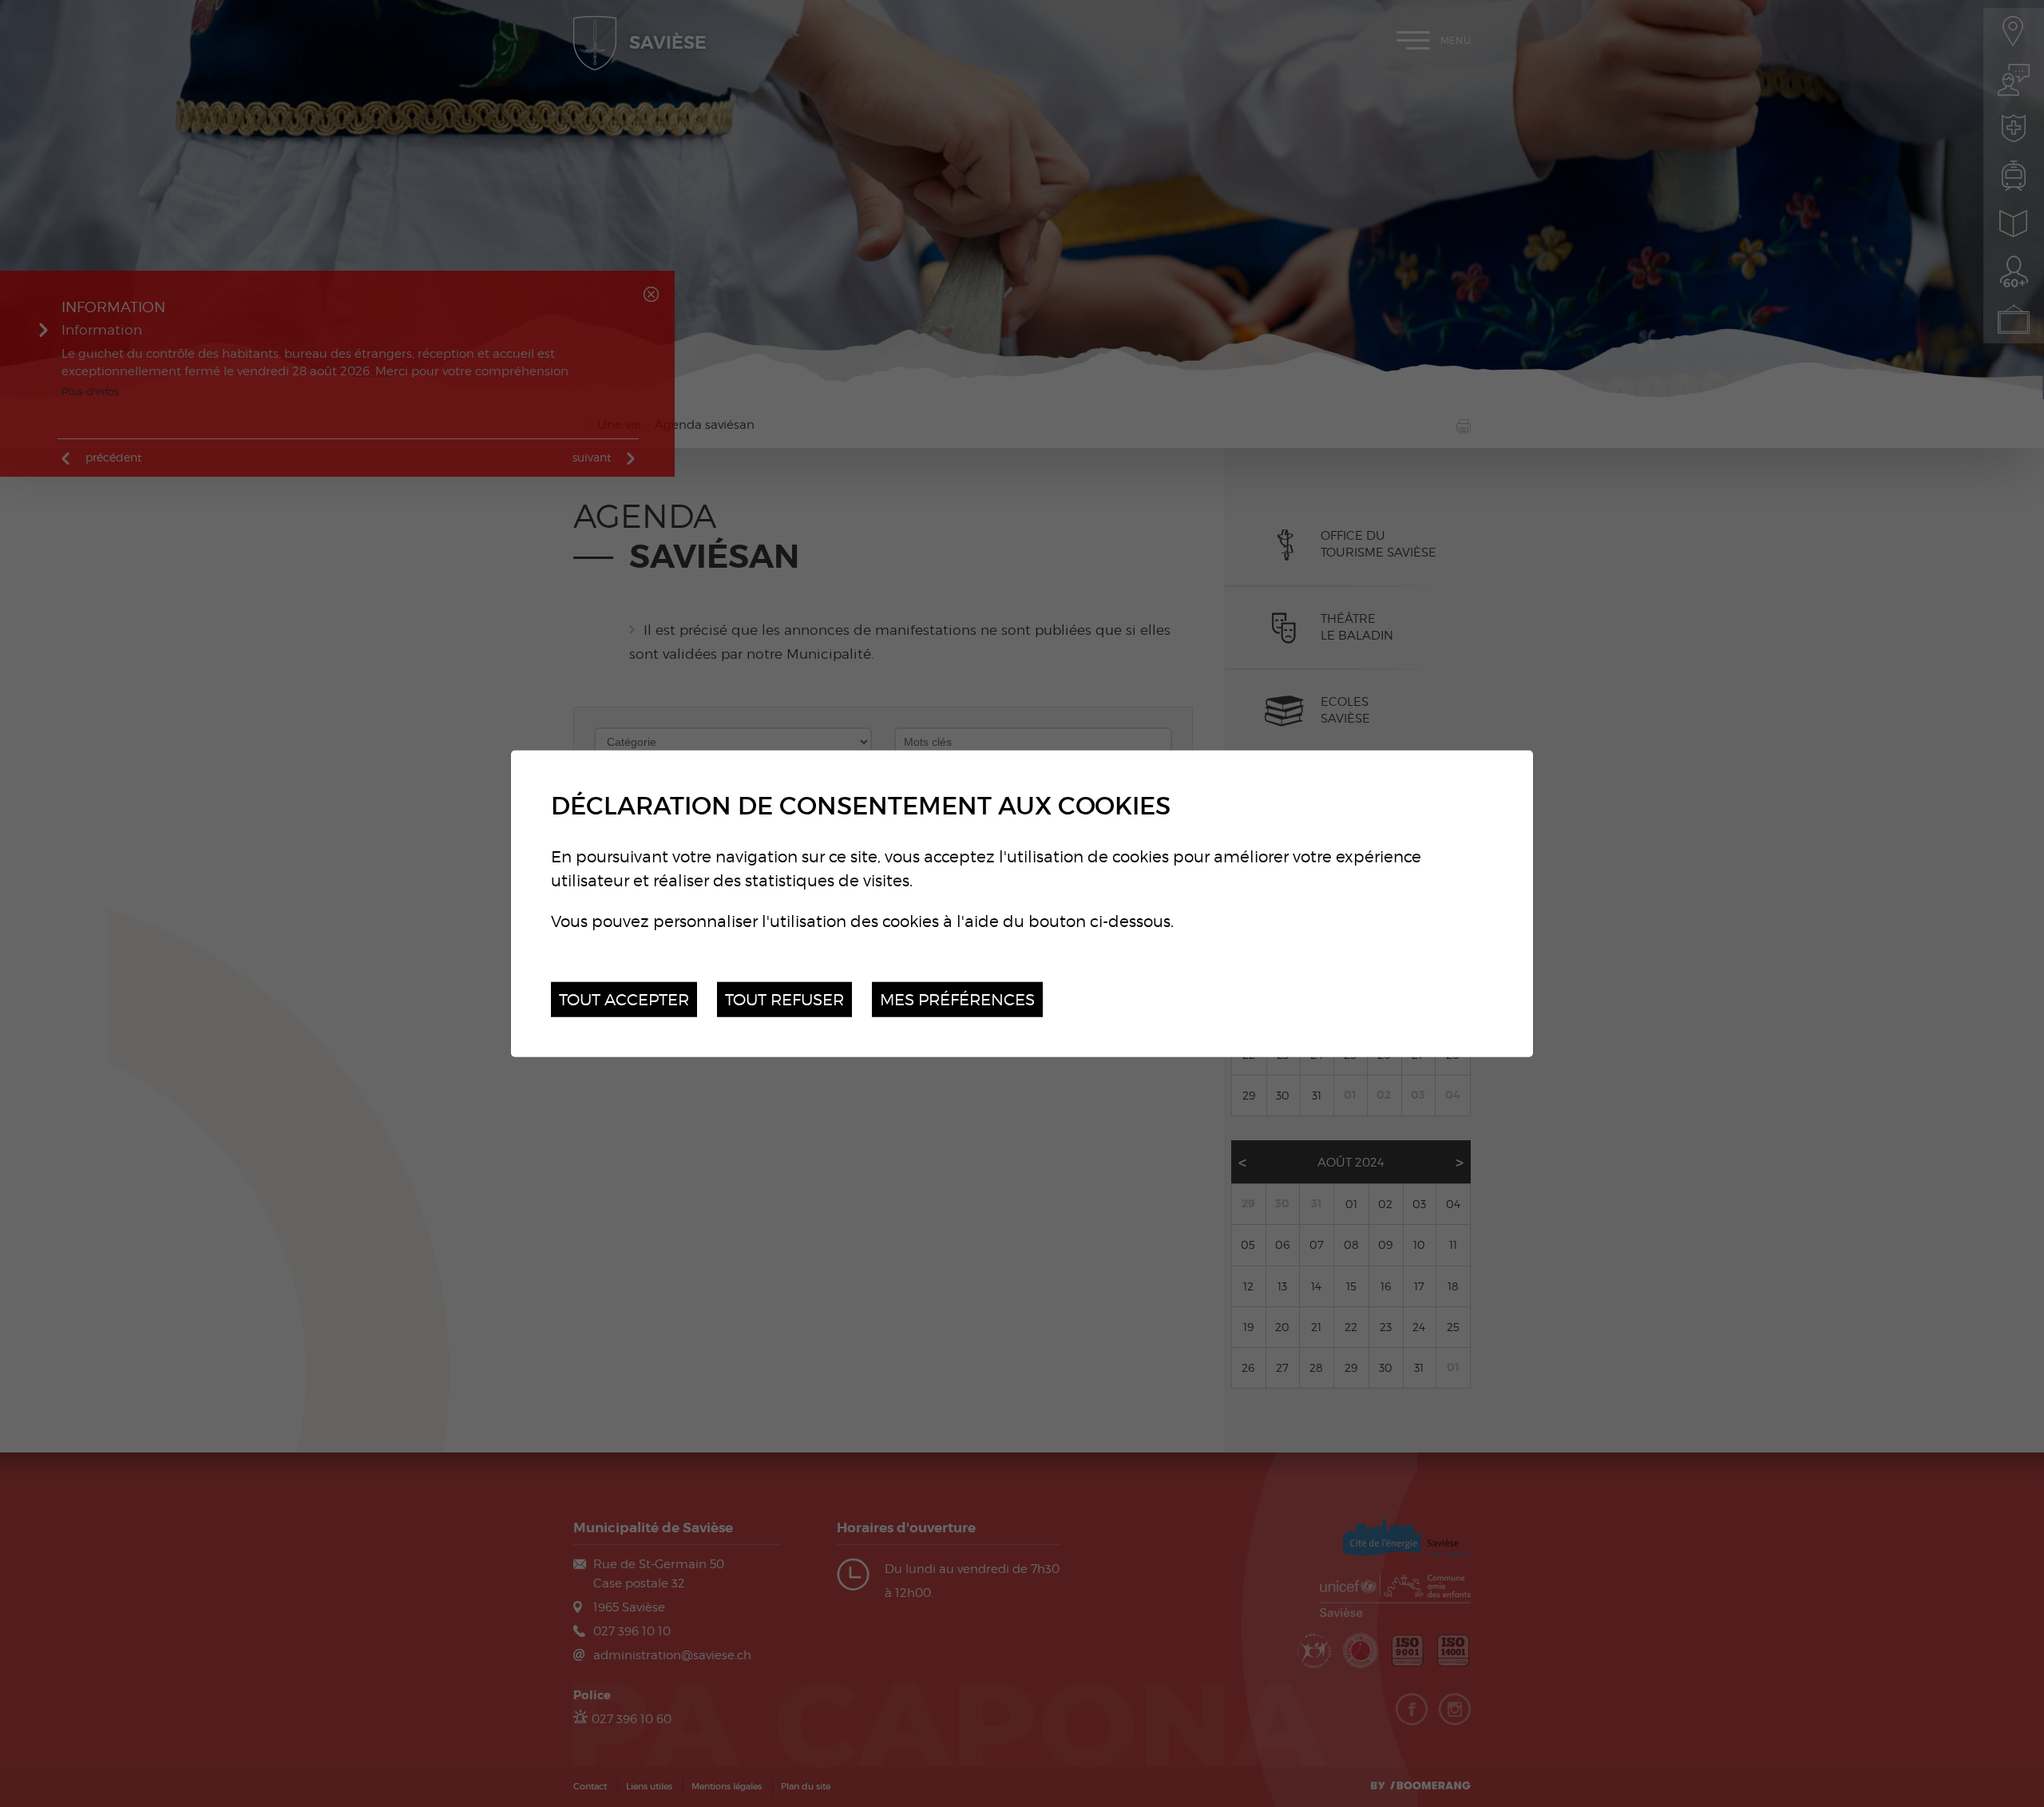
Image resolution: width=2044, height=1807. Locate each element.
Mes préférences (957, 999)
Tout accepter (624, 999)
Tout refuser (784, 999)
